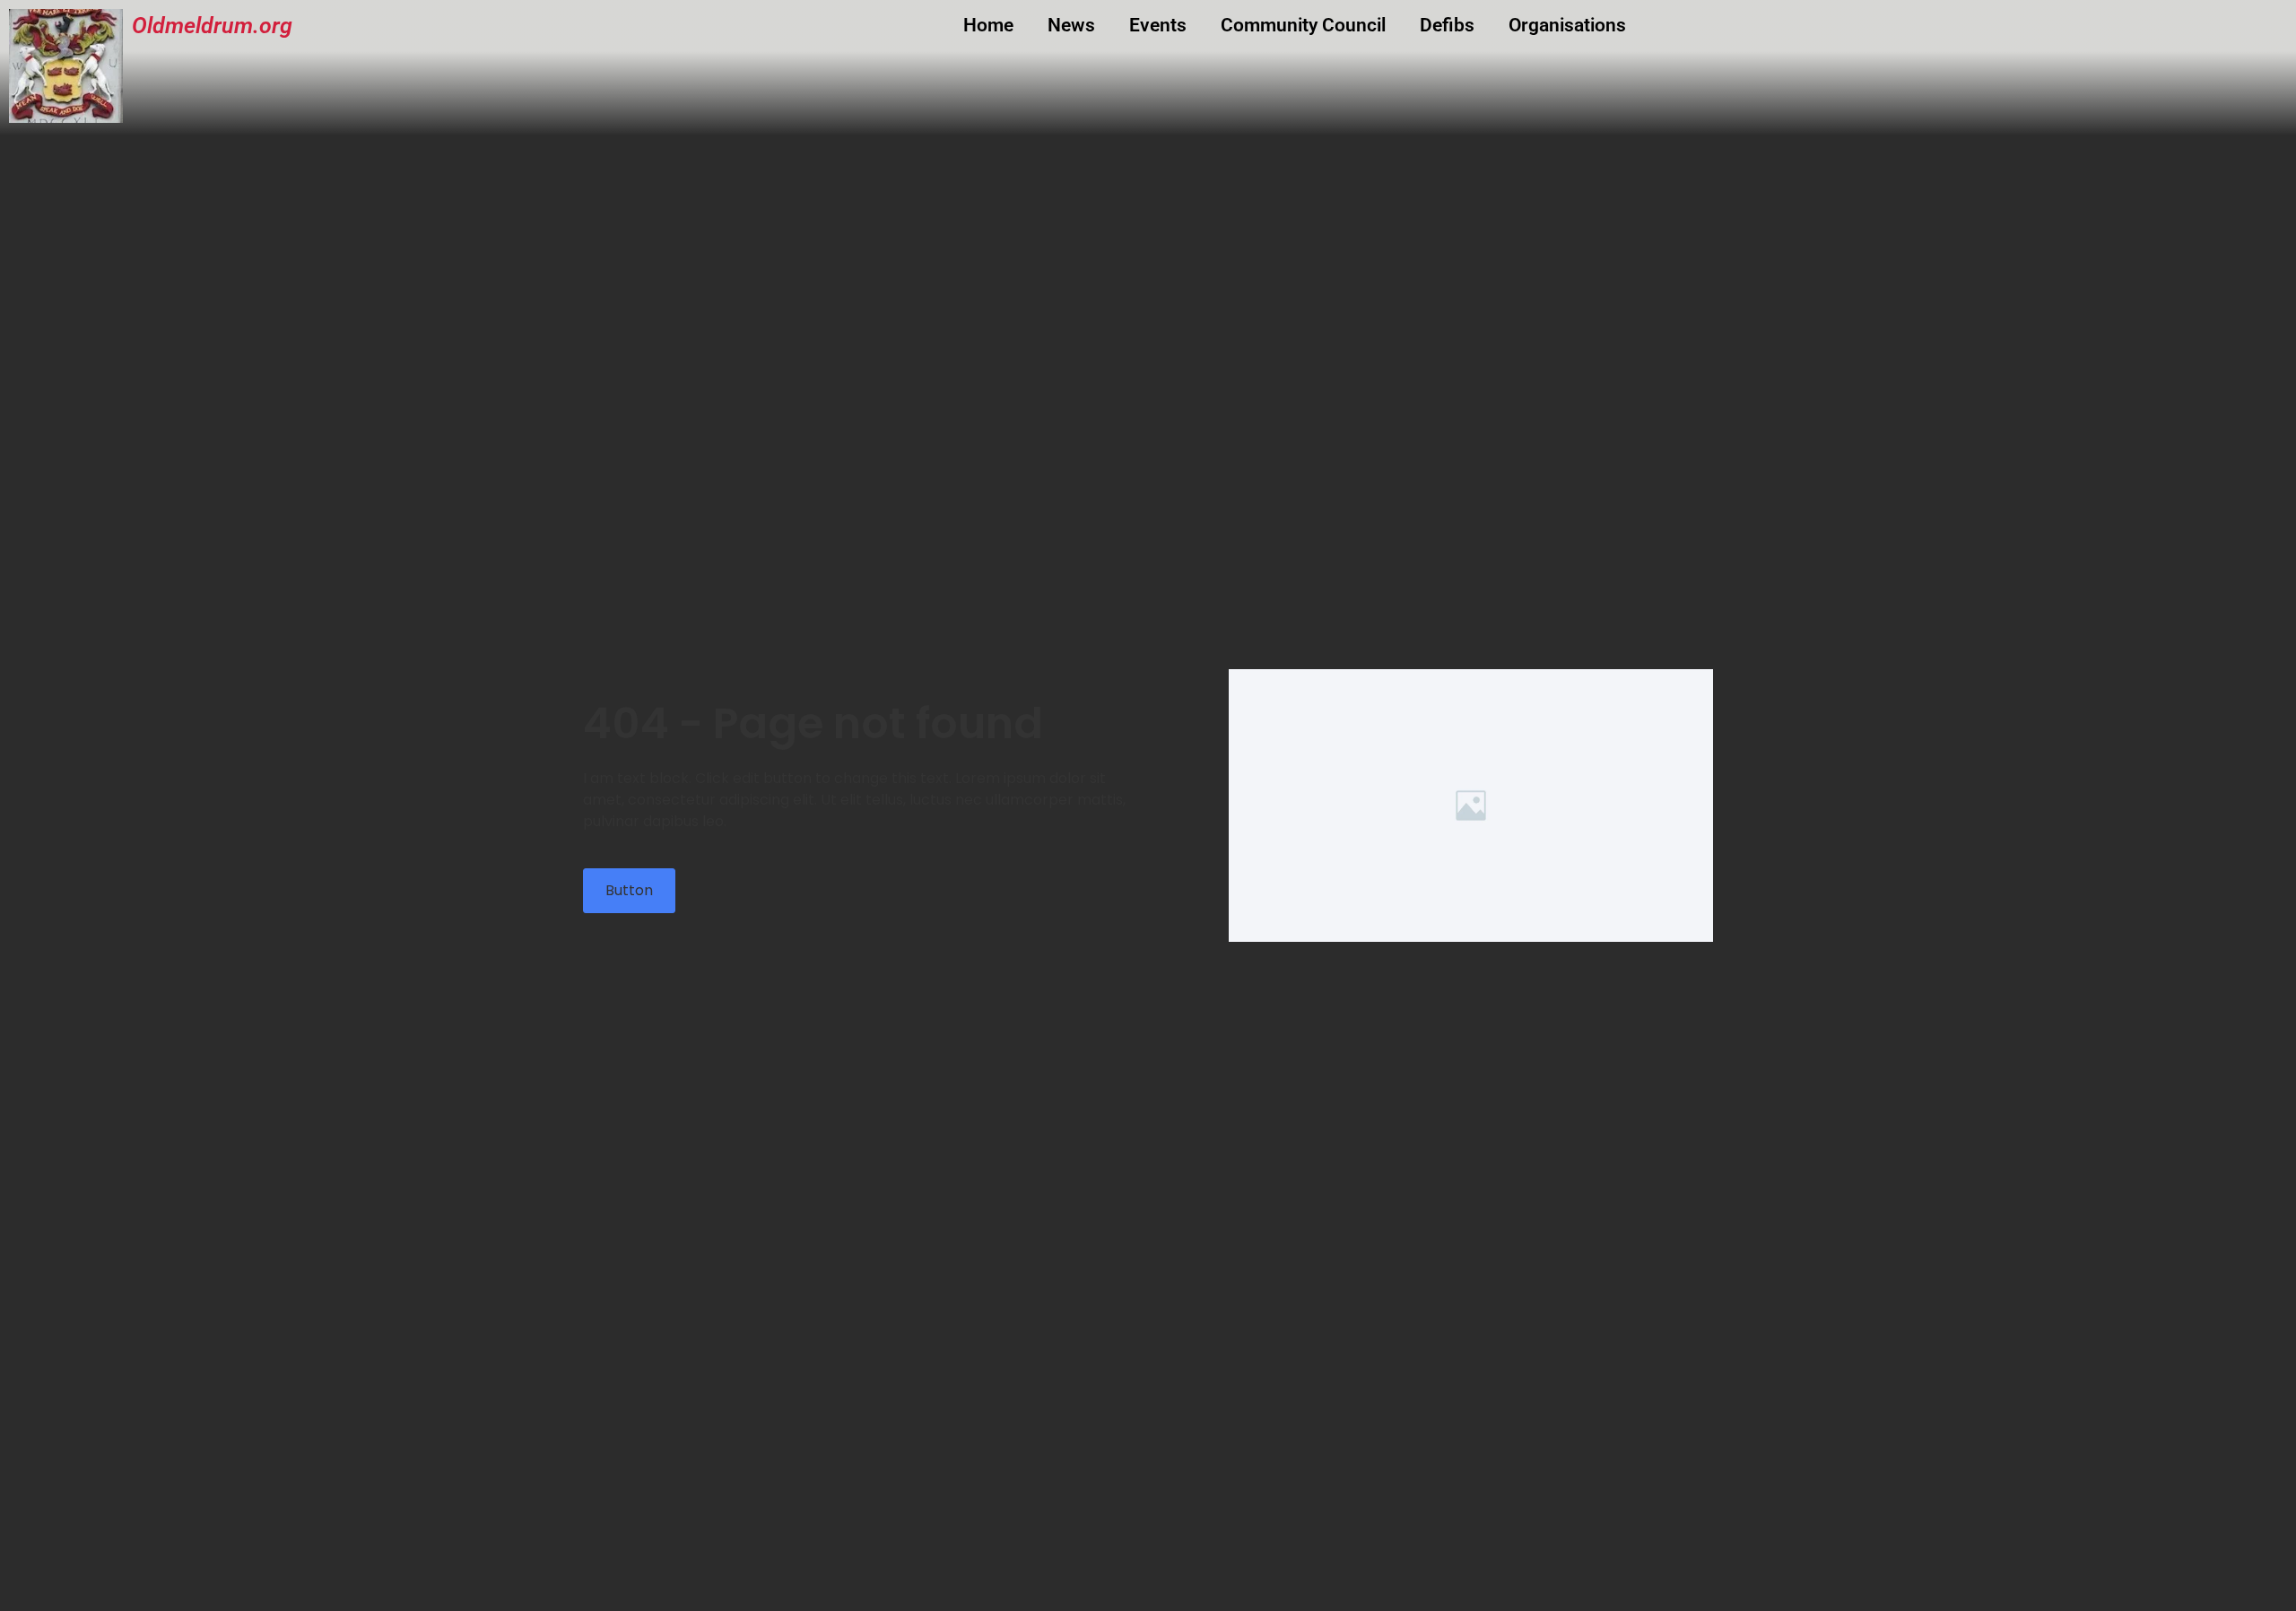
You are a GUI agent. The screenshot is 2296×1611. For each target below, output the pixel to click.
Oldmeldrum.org (212, 26)
